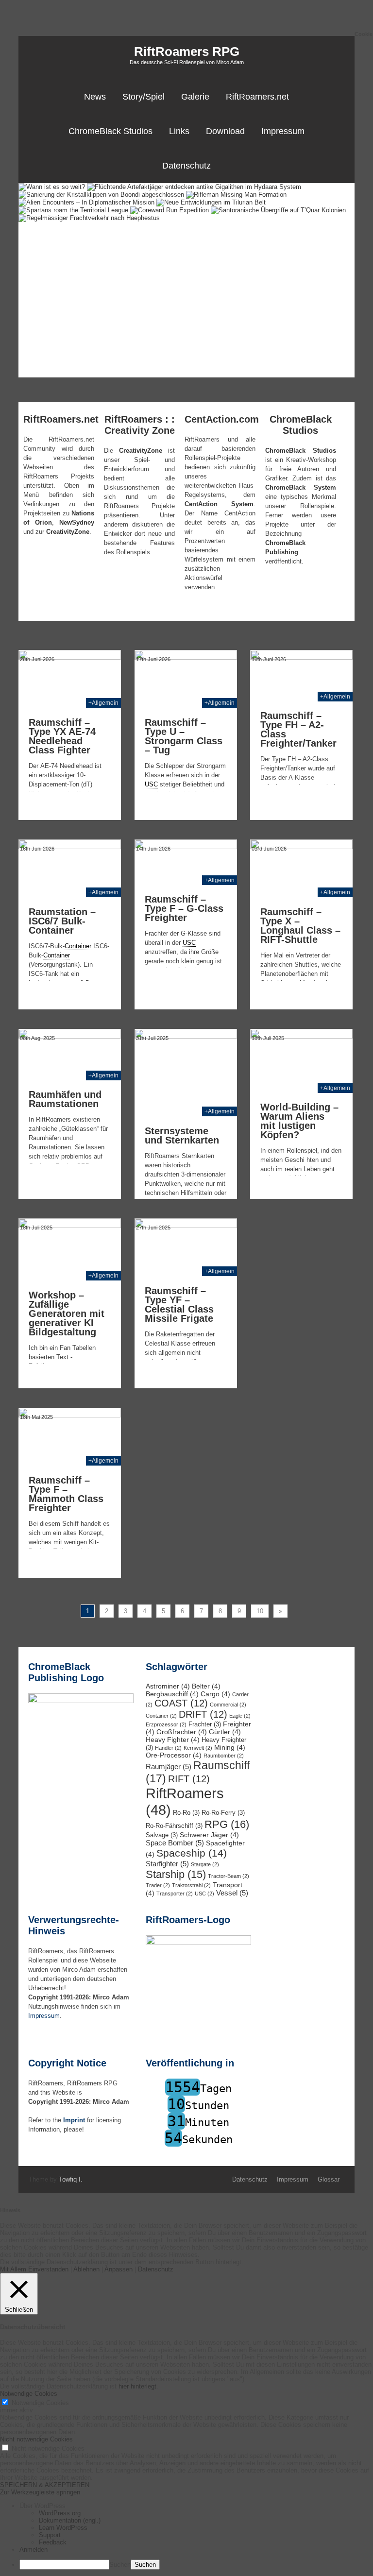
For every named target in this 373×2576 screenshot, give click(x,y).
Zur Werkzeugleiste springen (40, 2492)
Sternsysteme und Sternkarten (182, 1135)
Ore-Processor (174, 1755)
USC (204, 1894)
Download (225, 131)
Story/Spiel (144, 97)
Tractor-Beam (229, 1876)
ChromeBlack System (301, 487)
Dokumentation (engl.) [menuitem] (70, 2520)
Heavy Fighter (173, 1740)
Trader (158, 1885)
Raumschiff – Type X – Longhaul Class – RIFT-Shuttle (300, 926)
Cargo (215, 1694)
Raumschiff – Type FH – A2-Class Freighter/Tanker (298, 729)
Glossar (329, 2179)
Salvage (162, 1835)
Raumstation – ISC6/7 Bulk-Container (62, 921)
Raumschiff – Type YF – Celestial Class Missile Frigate (179, 1305)
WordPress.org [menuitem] (60, 2513)
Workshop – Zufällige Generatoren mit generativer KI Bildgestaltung (67, 1314)
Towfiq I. (71, 2179)
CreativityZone (68, 532)
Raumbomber (224, 1756)
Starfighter (167, 1864)
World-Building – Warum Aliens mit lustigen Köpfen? (299, 1121)
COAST (181, 1703)
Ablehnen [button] (86, 2269)
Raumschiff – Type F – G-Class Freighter (184, 908)
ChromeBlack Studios (110, 131)
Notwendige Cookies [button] (29, 2394)
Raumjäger (169, 1766)
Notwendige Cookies (40, 2403)
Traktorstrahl (191, 1885)
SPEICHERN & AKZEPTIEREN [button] (45, 2485)
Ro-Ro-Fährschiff (174, 1826)
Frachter (205, 1724)
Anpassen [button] (119, 2269)
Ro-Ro (186, 1813)
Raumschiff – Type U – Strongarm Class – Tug (184, 736)
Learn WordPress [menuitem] (63, 2528)
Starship (176, 1874)
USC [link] (151, 784)
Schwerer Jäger (209, 1835)
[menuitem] (196, 2506)
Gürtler (225, 1732)
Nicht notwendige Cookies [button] (36, 2439)
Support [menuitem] (50, 2535)
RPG (227, 1824)
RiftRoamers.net (257, 97)
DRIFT (203, 1714)
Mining (230, 1747)
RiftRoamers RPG (187, 51)
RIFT (189, 1779)
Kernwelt (198, 1748)
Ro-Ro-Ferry (223, 1813)
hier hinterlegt (136, 2386)
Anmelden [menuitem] (34, 2550)
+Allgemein (103, 703)
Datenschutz (186, 166)
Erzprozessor (166, 1724)
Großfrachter (182, 1732)
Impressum (283, 131)
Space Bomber (175, 1843)
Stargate (205, 1864)
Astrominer (168, 1686)
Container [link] (78, 946)
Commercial (228, 1705)
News (95, 97)
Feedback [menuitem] (53, 2542)
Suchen (120, 2565)
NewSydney (77, 522)
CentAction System (219, 504)
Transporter (175, 1894)
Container (161, 1716)
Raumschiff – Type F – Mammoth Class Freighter (66, 1494)
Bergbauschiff (172, 1694)
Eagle (240, 1716)
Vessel (232, 1893)
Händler (168, 1748)
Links (179, 131)
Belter (206, 1686)
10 (260, 1611)
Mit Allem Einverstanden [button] (34, 2269)
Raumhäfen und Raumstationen (65, 1099)
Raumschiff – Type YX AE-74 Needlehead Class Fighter (62, 736)
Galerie (195, 97)
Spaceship (192, 1853)
